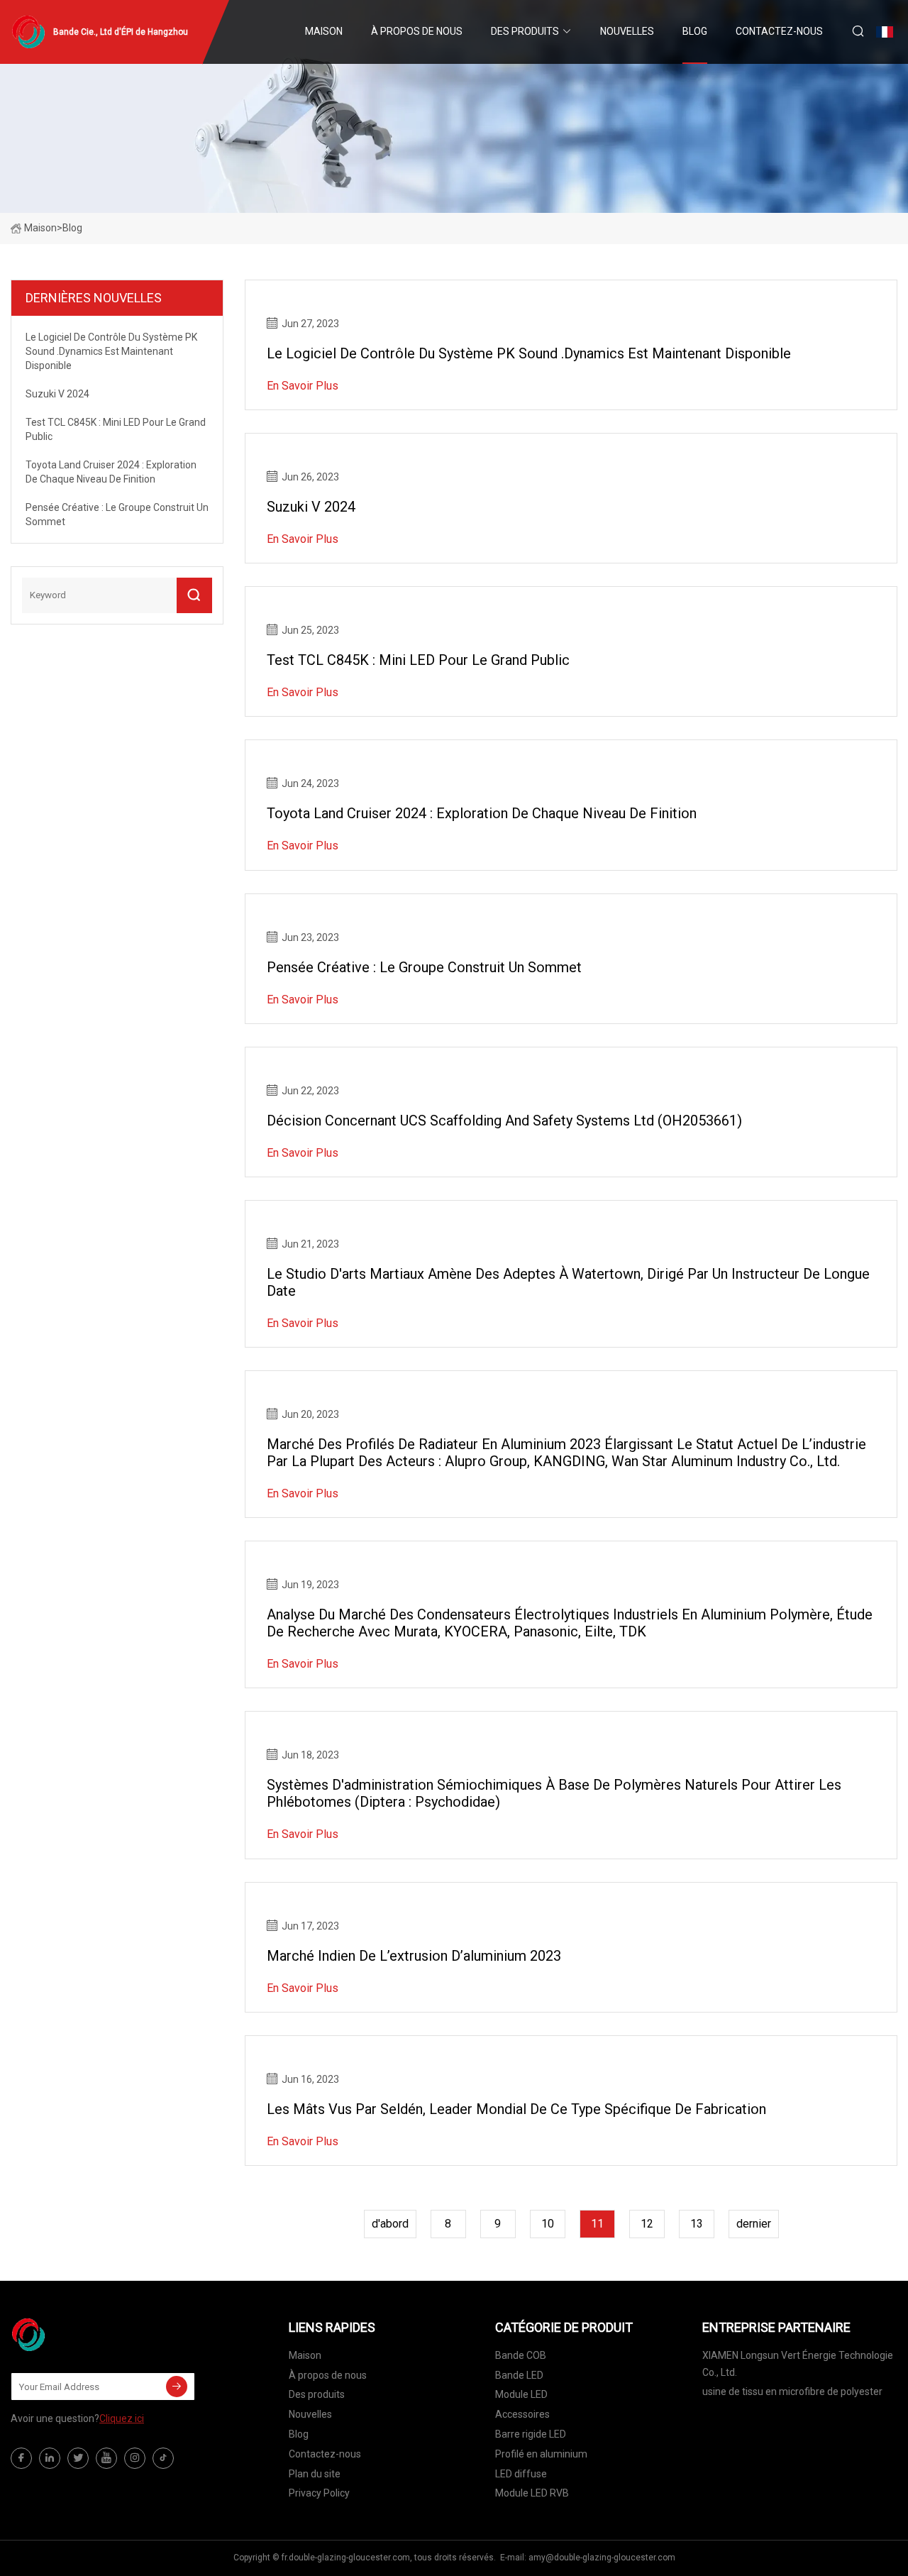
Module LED (521, 2394)
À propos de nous (417, 31)
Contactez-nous (779, 31)
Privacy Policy (319, 2493)
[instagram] (135, 2458)
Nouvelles (627, 31)
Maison (324, 31)
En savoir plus (303, 386)
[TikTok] (163, 2458)
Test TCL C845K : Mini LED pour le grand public (418, 660)
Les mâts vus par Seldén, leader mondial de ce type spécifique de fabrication (516, 2109)
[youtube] (106, 2458)
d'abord (390, 2224)
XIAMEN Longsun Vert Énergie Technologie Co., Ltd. (798, 2364)
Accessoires (522, 2414)
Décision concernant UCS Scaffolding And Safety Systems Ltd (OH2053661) (504, 1121)
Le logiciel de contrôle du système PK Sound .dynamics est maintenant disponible (529, 353)
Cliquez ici (122, 2418)
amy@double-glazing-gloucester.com (602, 2558)
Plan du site (315, 2474)
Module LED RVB (532, 2493)
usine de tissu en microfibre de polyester (792, 2391)
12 (647, 2224)
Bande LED (519, 2375)
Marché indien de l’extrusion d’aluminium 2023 (414, 1956)
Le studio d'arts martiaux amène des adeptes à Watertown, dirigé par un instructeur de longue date (568, 1282)
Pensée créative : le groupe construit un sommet (424, 967)
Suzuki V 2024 (311, 507)
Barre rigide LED (531, 2434)
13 (697, 2224)
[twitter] (78, 2458)
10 (548, 2224)
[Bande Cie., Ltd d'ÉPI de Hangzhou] (82, 2335)
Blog (695, 31)
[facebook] (21, 2458)
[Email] (177, 2387)
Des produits (525, 31)
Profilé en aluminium (541, 2454)
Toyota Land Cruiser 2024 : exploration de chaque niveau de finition (482, 813)
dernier (754, 2224)
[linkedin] (50, 2458)
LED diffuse (521, 2474)
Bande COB (521, 2355)
